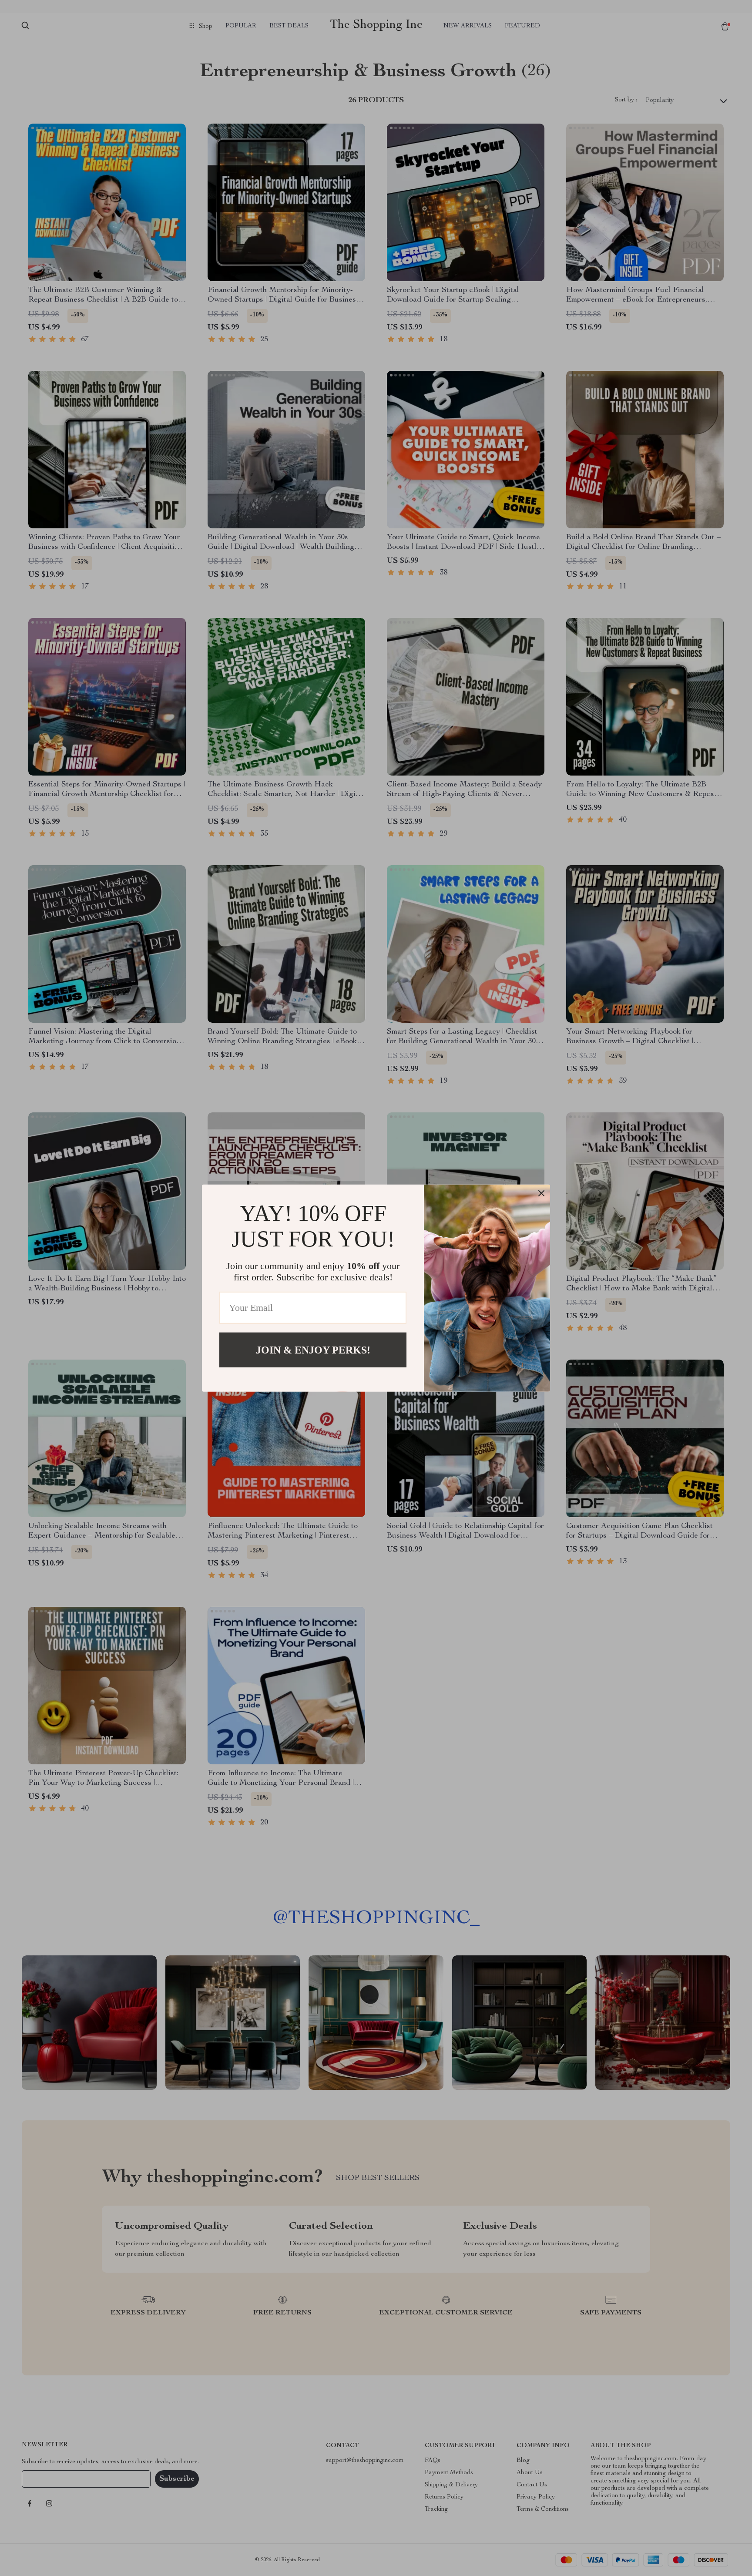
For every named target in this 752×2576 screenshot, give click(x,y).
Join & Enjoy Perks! (313, 1350)
